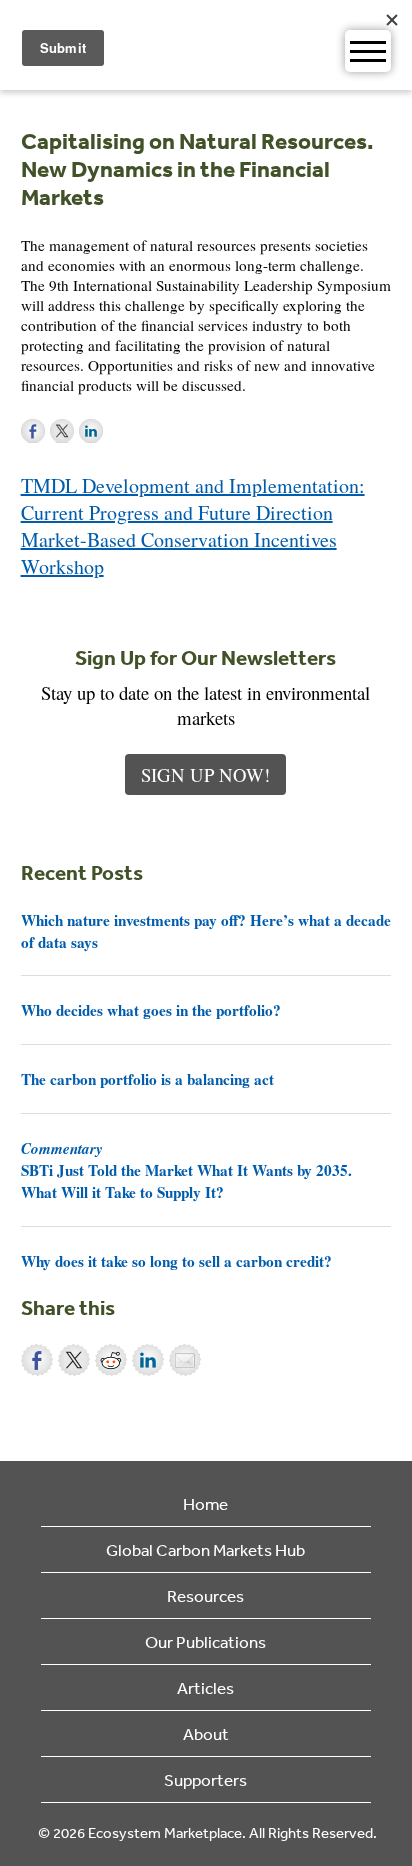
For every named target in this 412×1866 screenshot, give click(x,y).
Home (205, 1503)
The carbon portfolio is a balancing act (147, 1079)
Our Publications (205, 1641)
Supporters (205, 1779)
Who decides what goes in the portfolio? (151, 1010)
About (206, 1733)
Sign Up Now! (205, 774)
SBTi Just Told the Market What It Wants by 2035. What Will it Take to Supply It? (186, 1170)
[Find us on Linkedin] (91, 431)
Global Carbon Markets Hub (205, 1549)
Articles (205, 1687)
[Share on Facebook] (37, 1360)
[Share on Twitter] (74, 1360)
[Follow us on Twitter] (62, 431)
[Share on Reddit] (111, 1360)
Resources (205, 1595)
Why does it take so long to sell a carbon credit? (176, 1261)
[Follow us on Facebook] (33, 431)
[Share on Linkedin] (148, 1360)
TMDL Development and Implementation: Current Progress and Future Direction (193, 499)
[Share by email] (185, 1360)
